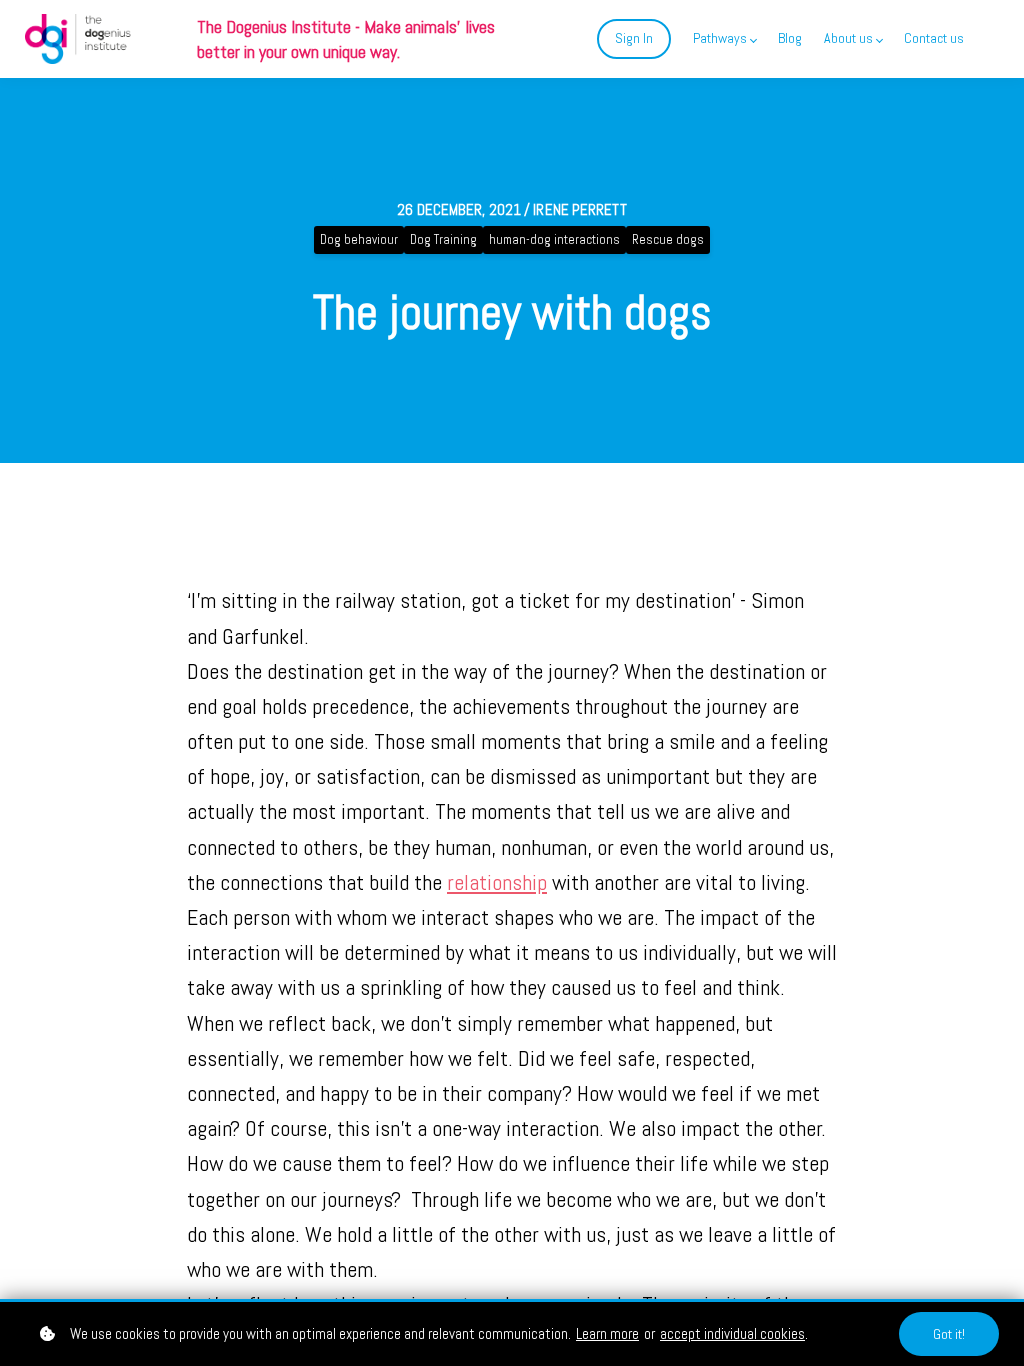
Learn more (607, 1333)
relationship (497, 882)
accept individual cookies (732, 1333)
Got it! (949, 1334)
